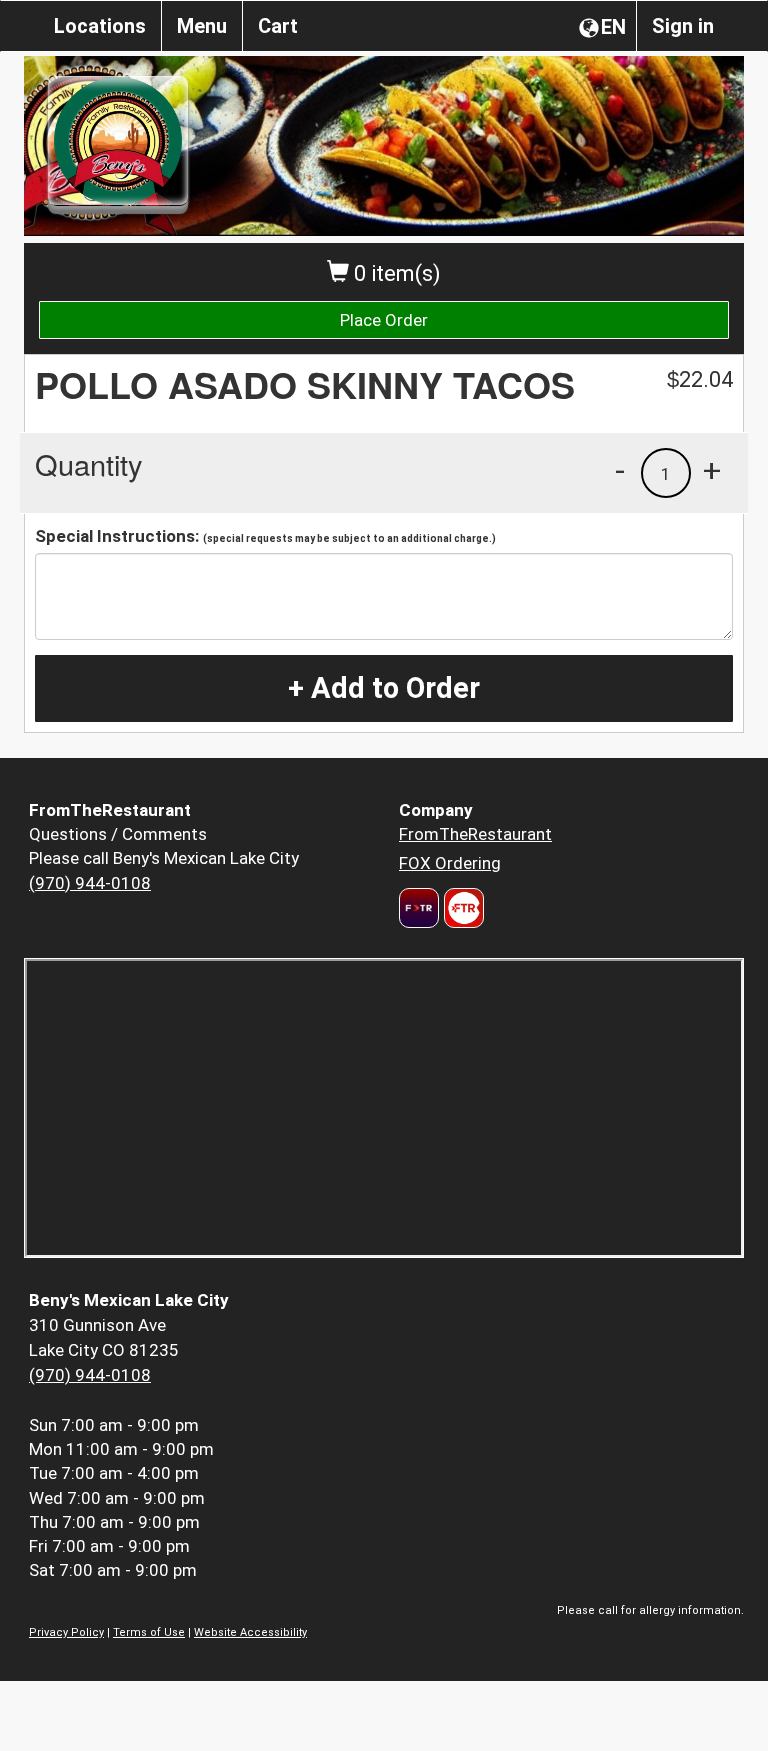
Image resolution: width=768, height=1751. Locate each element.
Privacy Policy (66, 1632)
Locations (100, 26)
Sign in (683, 26)
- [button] (620, 470)
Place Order (384, 320)
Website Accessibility (250, 1632)
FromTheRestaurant (475, 834)
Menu (202, 26)
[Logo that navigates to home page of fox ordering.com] (461, 908)
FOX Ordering (450, 863)
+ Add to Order (384, 688)
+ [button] (712, 470)
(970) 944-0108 (90, 883)
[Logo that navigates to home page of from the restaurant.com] (419, 908)
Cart (278, 26)
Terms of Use (149, 1632)
